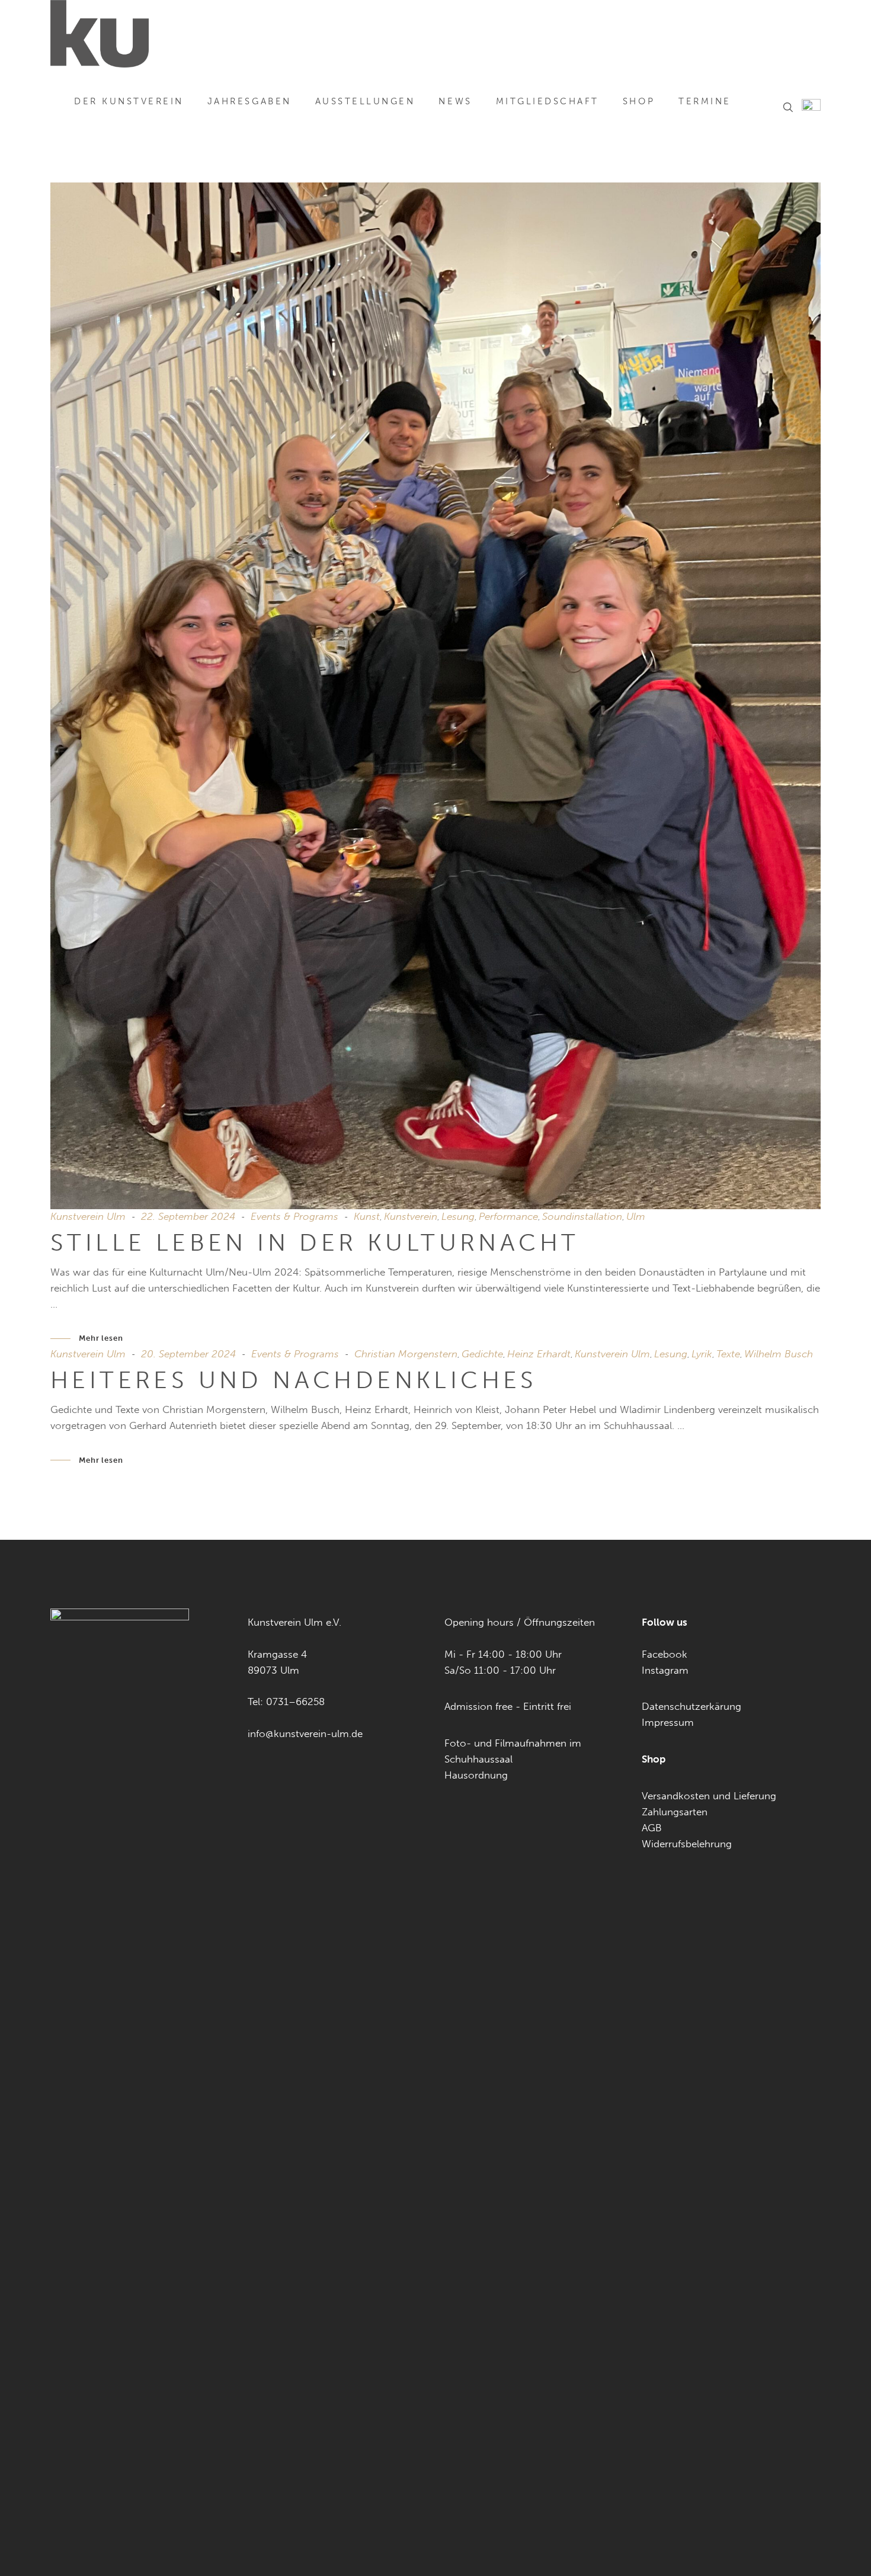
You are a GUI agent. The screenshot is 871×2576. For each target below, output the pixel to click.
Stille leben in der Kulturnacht (315, 1242)
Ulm (636, 1216)
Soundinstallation (582, 1216)
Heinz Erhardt (539, 1354)
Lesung (458, 1216)
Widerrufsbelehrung (687, 1844)
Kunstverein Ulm (88, 1216)
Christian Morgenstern (406, 1354)
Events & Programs (294, 1216)
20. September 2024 (188, 1354)
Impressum (668, 1722)
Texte (728, 1354)
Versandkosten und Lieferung (709, 1796)
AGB (652, 1828)
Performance (508, 1216)
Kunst (367, 1216)
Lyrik (702, 1354)
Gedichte (482, 1354)
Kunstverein (411, 1216)
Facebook (665, 1654)
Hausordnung (476, 1775)
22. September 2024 (188, 1216)
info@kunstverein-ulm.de (305, 1734)
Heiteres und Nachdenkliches (294, 1380)
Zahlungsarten (675, 1812)
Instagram (665, 1670)
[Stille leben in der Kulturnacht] (435, 696)
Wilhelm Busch (779, 1354)
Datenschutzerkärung (691, 1706)
